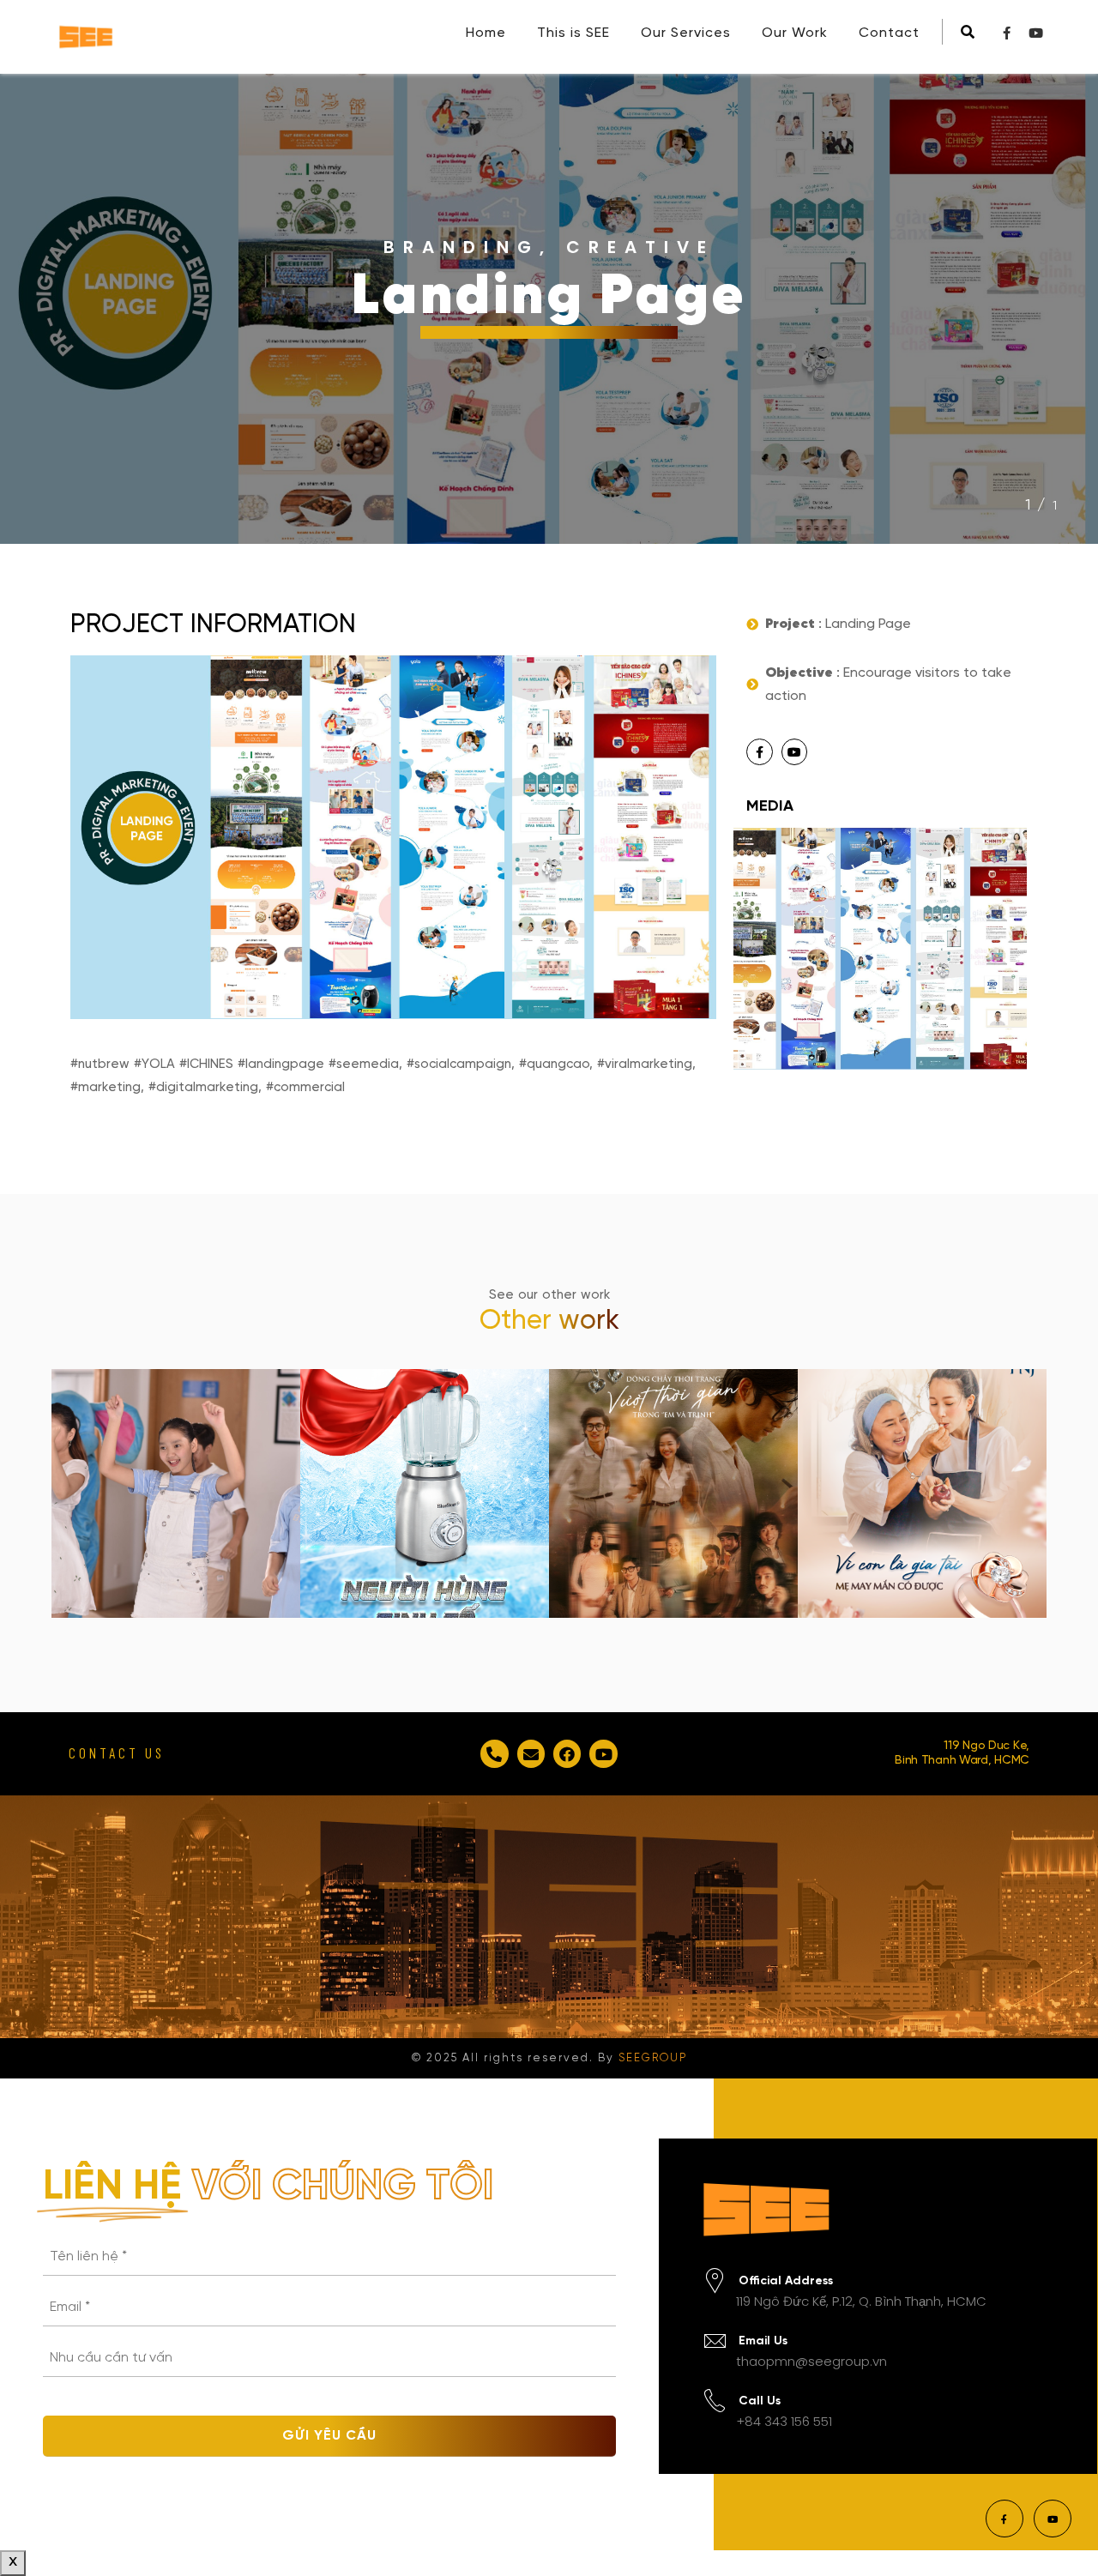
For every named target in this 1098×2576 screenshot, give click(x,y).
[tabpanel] (549, 309)
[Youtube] (795, 752)
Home (486, 33)
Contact (889, 33)
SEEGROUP (653, 2058)
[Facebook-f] (760, 752)
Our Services (686, 33)
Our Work (795, 33)
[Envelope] (531, 1753)
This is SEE (573, 33)
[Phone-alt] (494, 1753)
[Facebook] (567, 1753)
